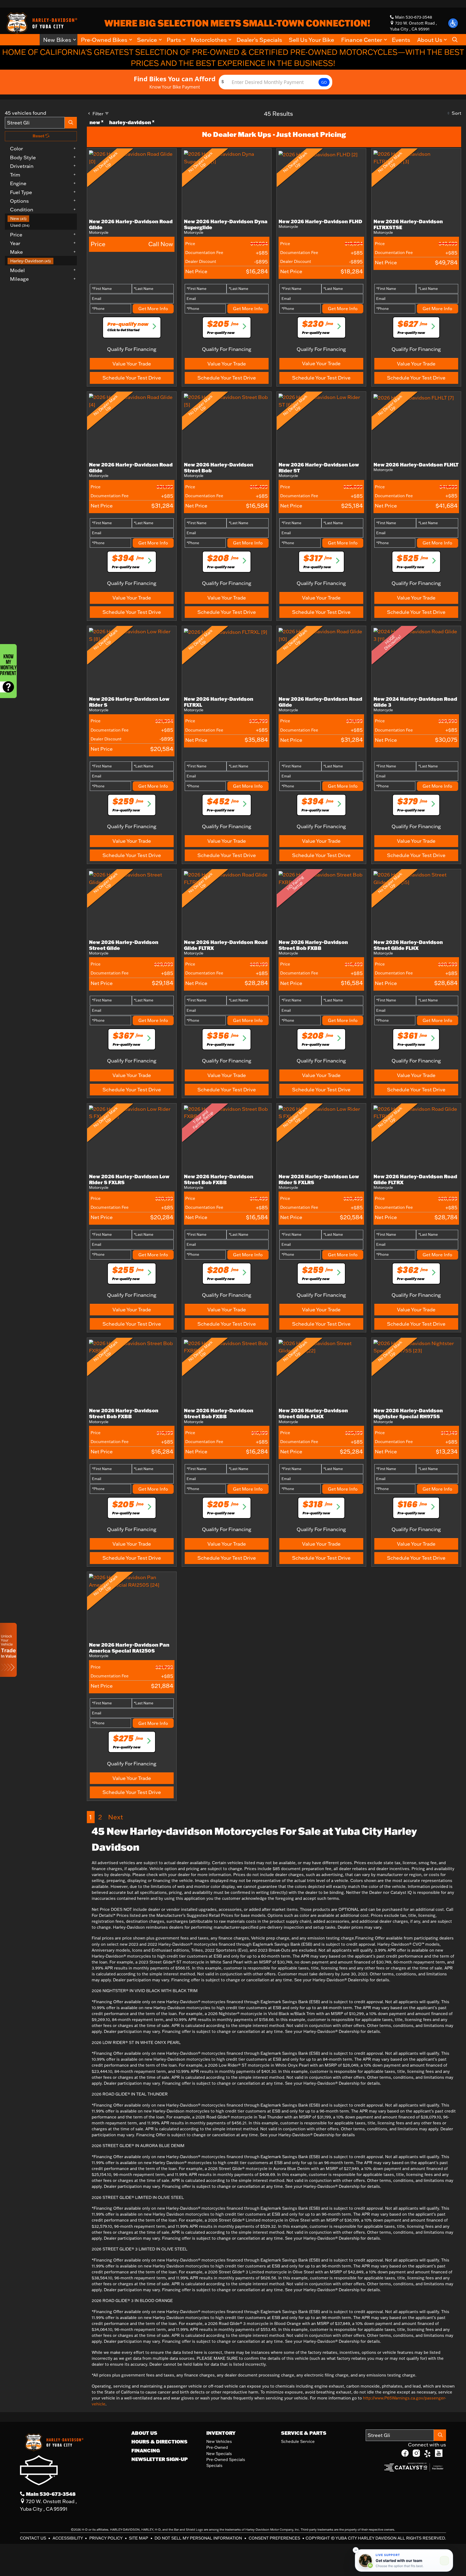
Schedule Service (298, 2441)
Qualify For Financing (132, 349)
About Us (144, 2433)
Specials (214, 2465)
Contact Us (34, 2538)
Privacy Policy (106, 2538)
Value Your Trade (132, 364)
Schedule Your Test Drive (132, 378)
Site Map (139, 2538)
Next (116, 1817)
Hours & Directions (159, 2442)
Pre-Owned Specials (226, 2460)
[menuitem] (42, 219)
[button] (453, 23)
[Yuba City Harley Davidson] (41, 23)
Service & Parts (304, 2433)
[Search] (71, 123)
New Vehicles (219, 2441)
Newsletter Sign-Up (160, 2459)
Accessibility (68, 2538)
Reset (39, 136)
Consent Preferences (274, 2538)
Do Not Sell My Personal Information (199, 2538)
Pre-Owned (217, 2447)
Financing (146, 2450)
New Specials (219, 2454)
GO (324, 82)
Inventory (221, 2433)
